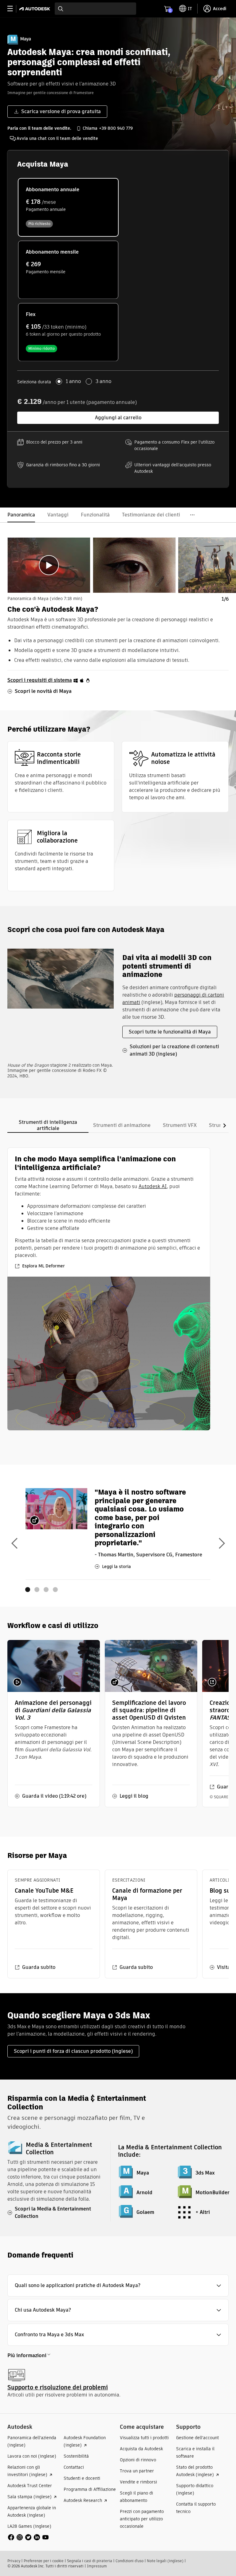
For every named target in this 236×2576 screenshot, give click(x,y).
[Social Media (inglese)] (28, 2537)
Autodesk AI (153, 1186)
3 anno (103, 381)
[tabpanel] (109, 1289)
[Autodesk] (35, 9)
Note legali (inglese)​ (165, 2561)
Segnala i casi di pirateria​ (90, 2561)
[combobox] (95, 9)
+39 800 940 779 (116, 128)
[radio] (68, 207)
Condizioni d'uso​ (130, 2561)
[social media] (28, 2537)
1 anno (73, 381)
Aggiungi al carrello (118, 418)
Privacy (14, 2561)
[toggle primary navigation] (13, 9)
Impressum (97, 2566)
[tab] (49, 565)
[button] (118, 2286)
